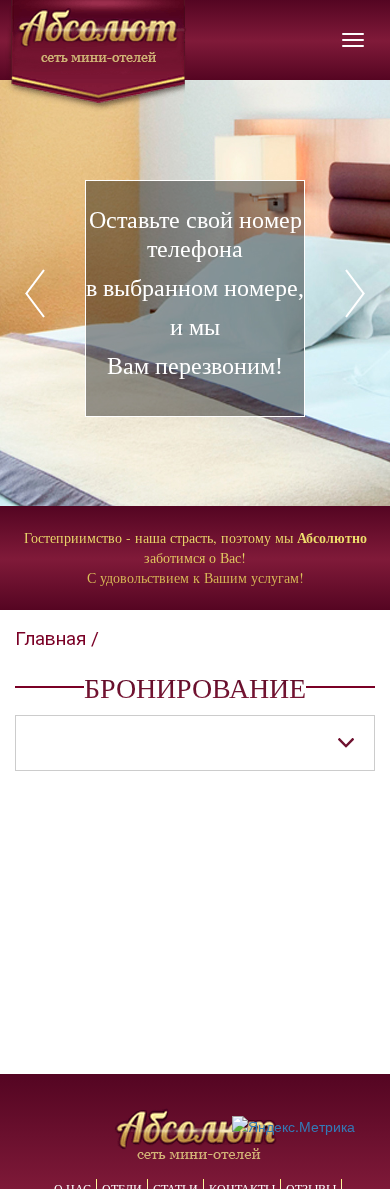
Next (267, 293)
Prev (122, 293)
